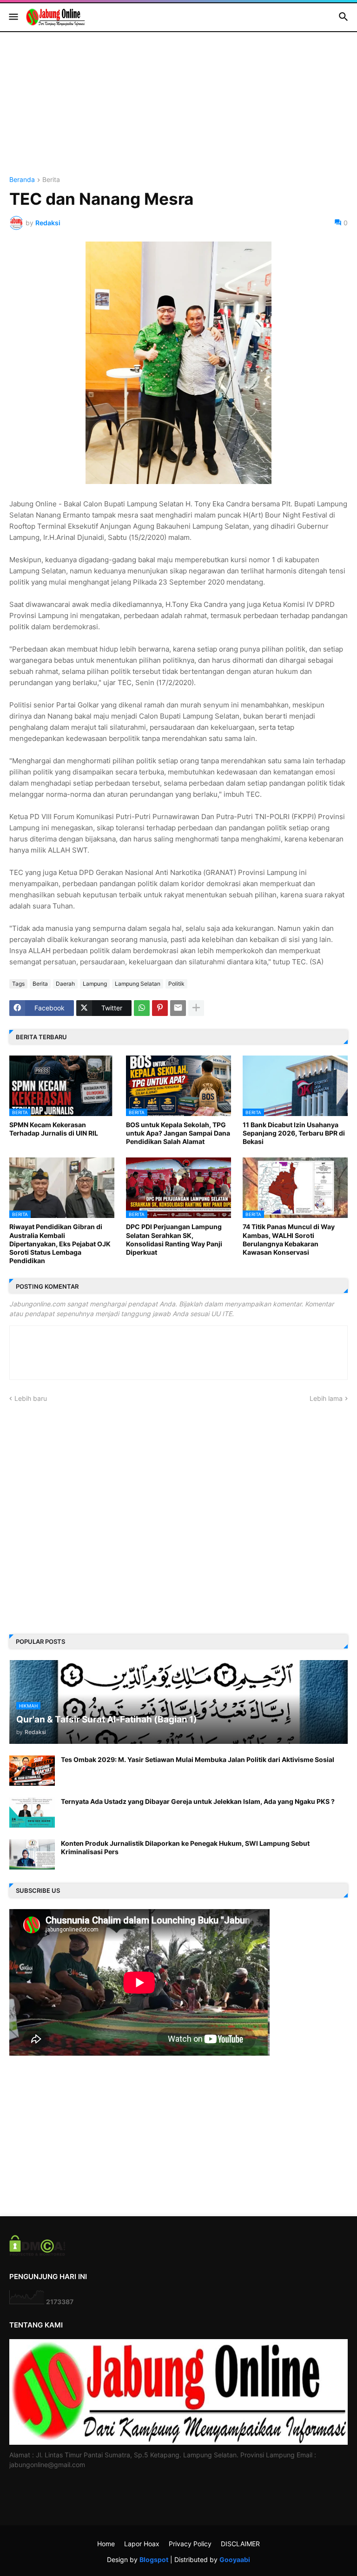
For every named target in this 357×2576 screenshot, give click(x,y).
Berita (51, 180)
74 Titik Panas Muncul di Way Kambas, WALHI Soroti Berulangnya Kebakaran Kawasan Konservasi (289, 1239)
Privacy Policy (190, 2544)
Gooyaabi (235, 2559)
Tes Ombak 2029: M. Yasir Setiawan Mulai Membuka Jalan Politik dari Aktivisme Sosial (198, 1759)
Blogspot (154, 2559)
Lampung (95, 984)
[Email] (178, 1008)
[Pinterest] (160, 1008)
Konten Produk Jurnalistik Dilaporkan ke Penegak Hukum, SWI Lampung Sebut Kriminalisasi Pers (185, 1847)
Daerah (65, 984)
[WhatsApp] (142, 1008)
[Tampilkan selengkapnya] (196, 1008)
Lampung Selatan (138, 984)
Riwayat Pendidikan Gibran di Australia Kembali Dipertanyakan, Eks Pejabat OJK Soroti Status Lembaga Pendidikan (60, 1244)
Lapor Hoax (142, 2544)
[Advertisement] (178, 111)
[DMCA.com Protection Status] (37, 2253)
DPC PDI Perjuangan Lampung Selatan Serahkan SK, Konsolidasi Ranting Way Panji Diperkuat (174, 1239)
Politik (176, 984)
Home (106, 2544)
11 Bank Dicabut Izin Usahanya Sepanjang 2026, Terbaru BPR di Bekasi (294, 1133)
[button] (13, 17)
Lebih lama (326, 1398)
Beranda (22, 180)
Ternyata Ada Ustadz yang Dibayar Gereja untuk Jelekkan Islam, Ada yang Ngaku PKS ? (198, 1801)
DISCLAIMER (240, 2544)
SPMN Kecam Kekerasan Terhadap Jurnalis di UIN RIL (54, 1129)
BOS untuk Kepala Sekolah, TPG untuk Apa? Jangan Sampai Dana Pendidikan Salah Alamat (178, 1133)
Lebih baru (31, 1398)
